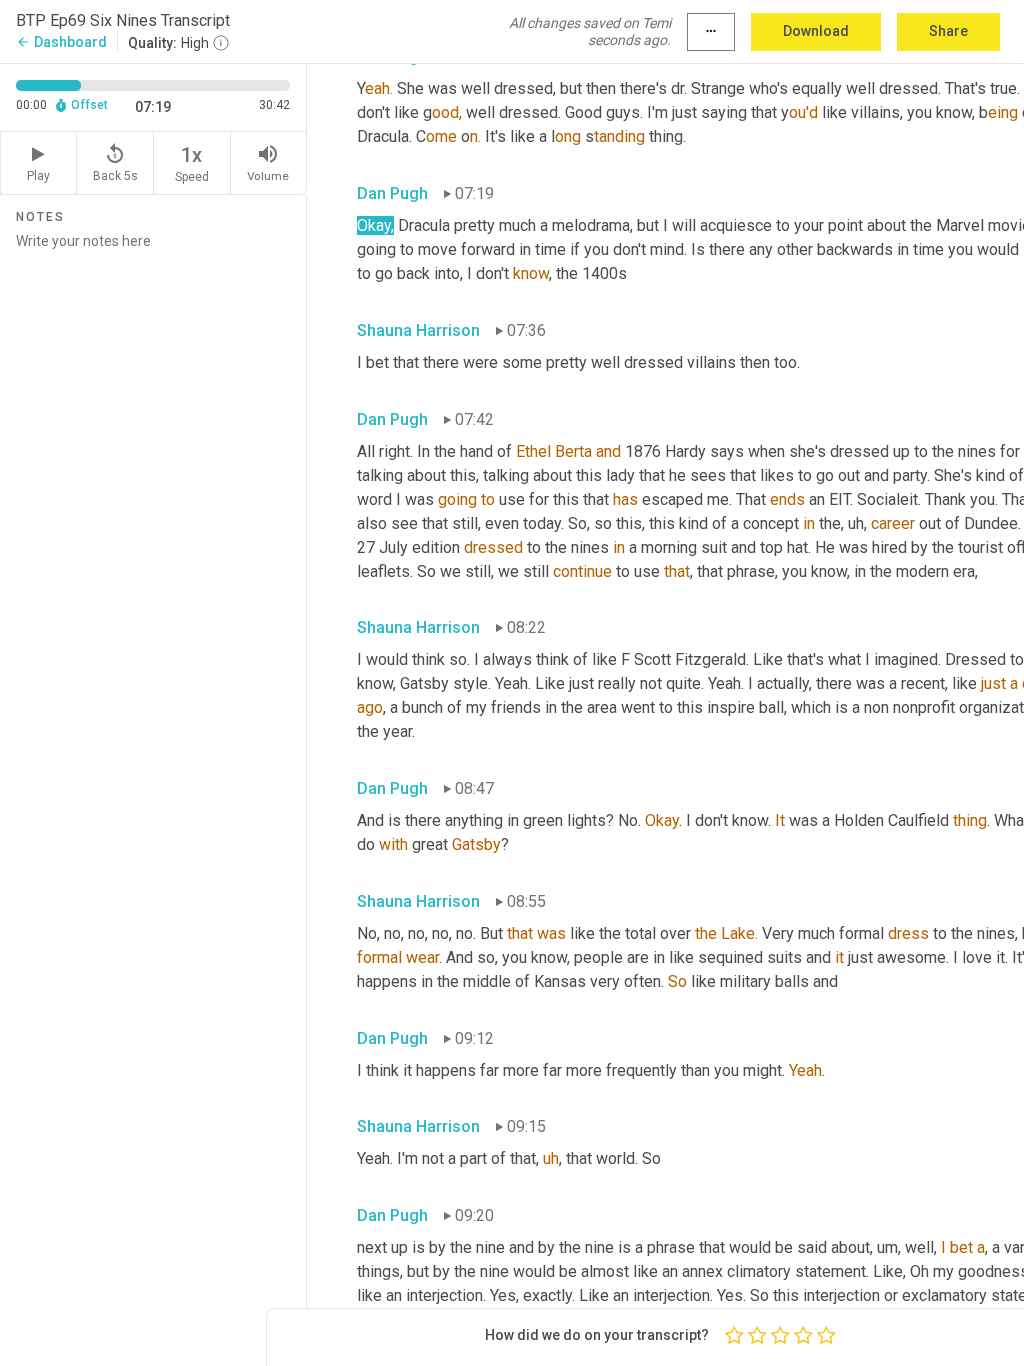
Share (948, 31)
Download (816, 31)
